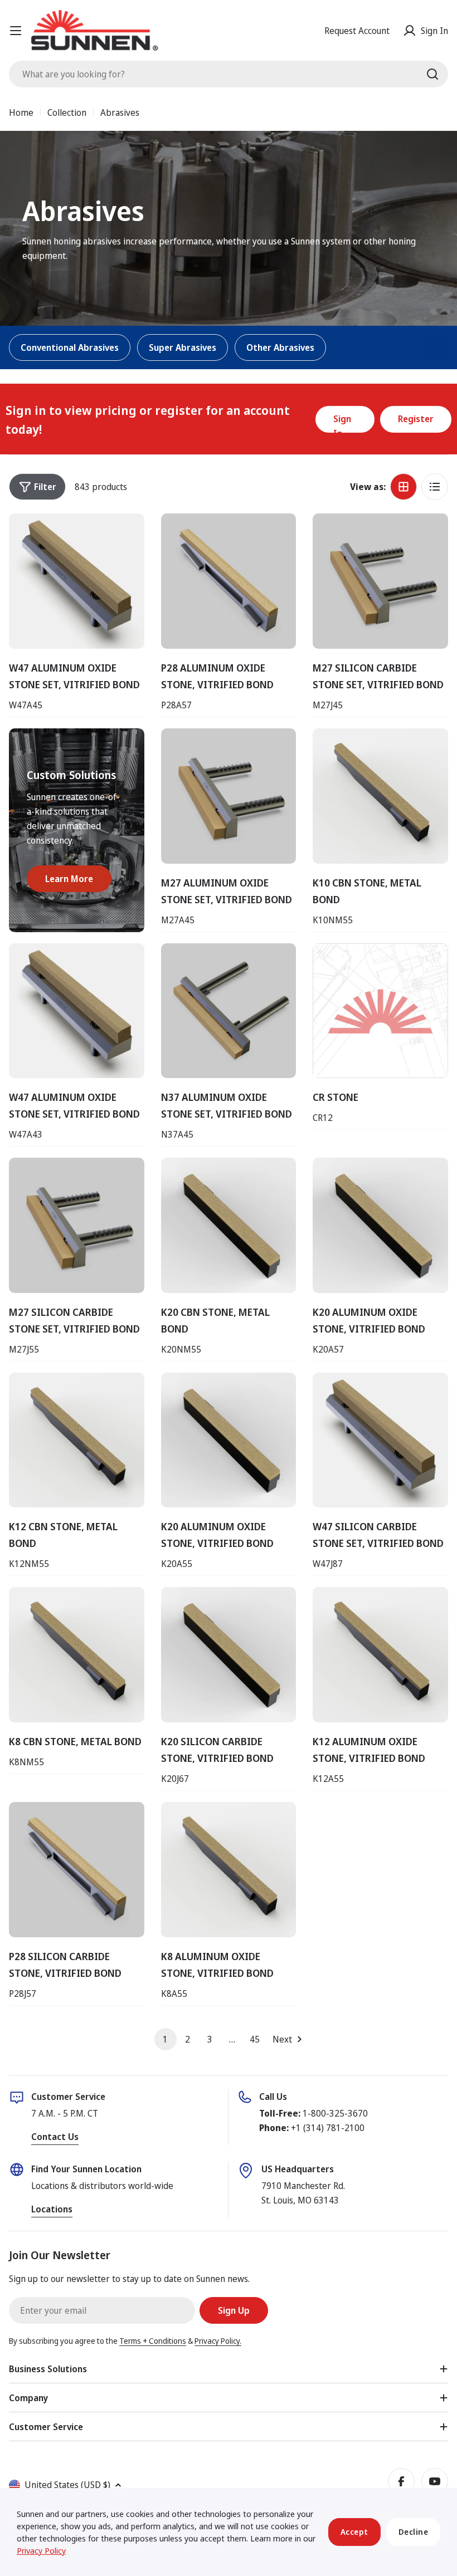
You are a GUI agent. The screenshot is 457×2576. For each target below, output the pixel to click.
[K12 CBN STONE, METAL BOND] (77, 1440)
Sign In (342, 423)
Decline (414, 2532)
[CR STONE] (380, 1011)
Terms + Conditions (153, 2341)
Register (416, 419)
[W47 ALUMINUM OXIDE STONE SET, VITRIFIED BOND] (77, 581)
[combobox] (229, 74)
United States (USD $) (67, 2485)
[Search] (432, 74)
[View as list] (435, 487)
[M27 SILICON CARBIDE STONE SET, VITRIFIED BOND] (380, 581)
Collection (67, 112)
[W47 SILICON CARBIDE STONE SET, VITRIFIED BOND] (380, 1440)
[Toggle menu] (16, 31)
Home (21, 112)
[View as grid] (403, 487)
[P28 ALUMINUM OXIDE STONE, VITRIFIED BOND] (229, 581)
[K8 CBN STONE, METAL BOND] (77, 1655)
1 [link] (165, 2039)
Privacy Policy (41, 2550)
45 (255, 2039)
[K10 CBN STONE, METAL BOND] (380, 796)
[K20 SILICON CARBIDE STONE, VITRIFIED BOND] (229, 1655)
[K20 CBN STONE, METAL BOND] (229, 1225)
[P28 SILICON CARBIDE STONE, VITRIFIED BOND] (77, 1870)
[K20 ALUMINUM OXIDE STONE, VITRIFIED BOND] (380, 1225)
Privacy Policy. (218, 2341)
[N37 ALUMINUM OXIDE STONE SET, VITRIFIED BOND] (229, 1011)
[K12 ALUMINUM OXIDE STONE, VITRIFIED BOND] (380, 1655)
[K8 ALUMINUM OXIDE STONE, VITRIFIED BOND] (229, 1870)
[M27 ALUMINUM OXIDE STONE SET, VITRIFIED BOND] (229, 796)
